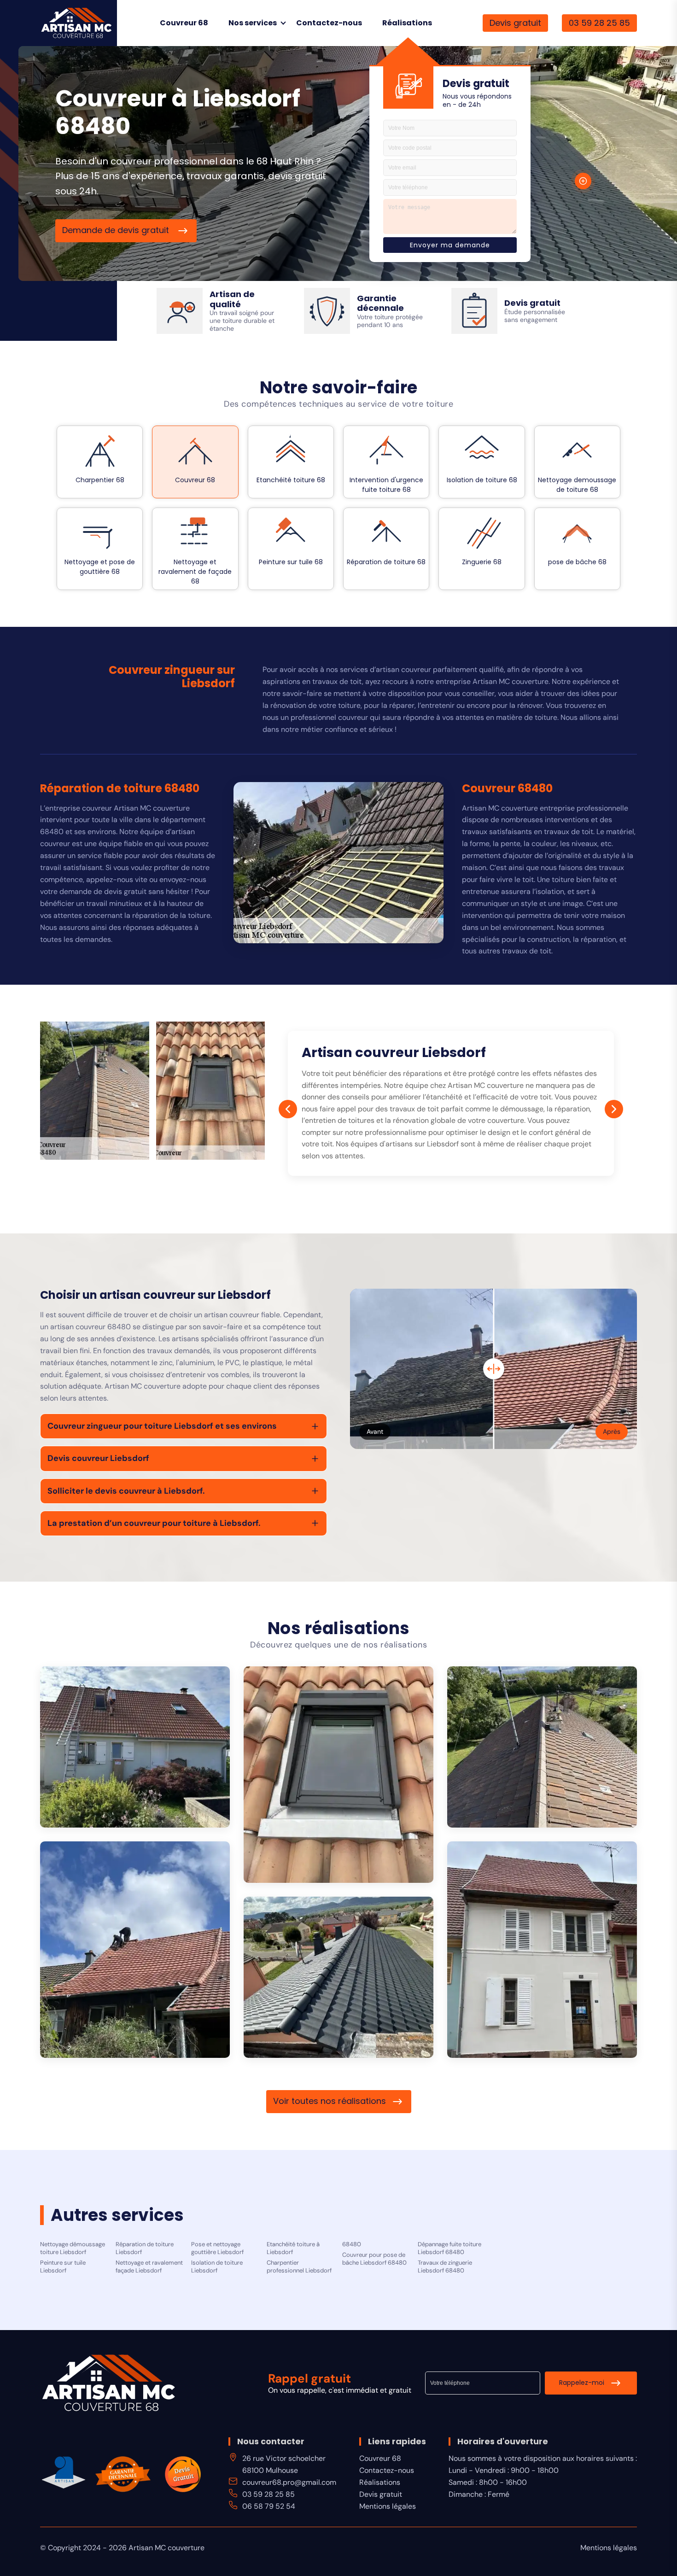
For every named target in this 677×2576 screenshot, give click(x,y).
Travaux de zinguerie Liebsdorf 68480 (445, 2267)
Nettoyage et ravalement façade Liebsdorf (149, 2267)
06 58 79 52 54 (269, 2506)
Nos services (253, 23)
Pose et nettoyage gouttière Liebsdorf (217, 2248)
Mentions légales (388, 2506)
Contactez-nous (329, 23)
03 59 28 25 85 (599, 23)
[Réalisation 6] (338, 1977)
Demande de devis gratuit (117, 230)
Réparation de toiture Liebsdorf (145, 2248)
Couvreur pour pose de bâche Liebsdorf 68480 (374, 2259)
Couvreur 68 (184, 23)
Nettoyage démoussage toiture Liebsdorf (73, 2248)
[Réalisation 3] (542, 1747)
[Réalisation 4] (135, 1950)
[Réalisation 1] (135, 1747)
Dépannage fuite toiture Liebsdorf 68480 (449, 2248)
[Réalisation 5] (542, 1950)
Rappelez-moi (582, 2383)
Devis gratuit (515, 23)
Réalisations (407, 23)
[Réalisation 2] (338, 1775)
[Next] (614, 1109)
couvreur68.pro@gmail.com (289, 2482)
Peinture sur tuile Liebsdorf (63, 2267)
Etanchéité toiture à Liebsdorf (293, 2248)
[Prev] (288, 1109)
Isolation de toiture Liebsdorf (217, 2267)
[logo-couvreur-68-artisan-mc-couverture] (77, 22)
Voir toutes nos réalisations (330, 2101)
